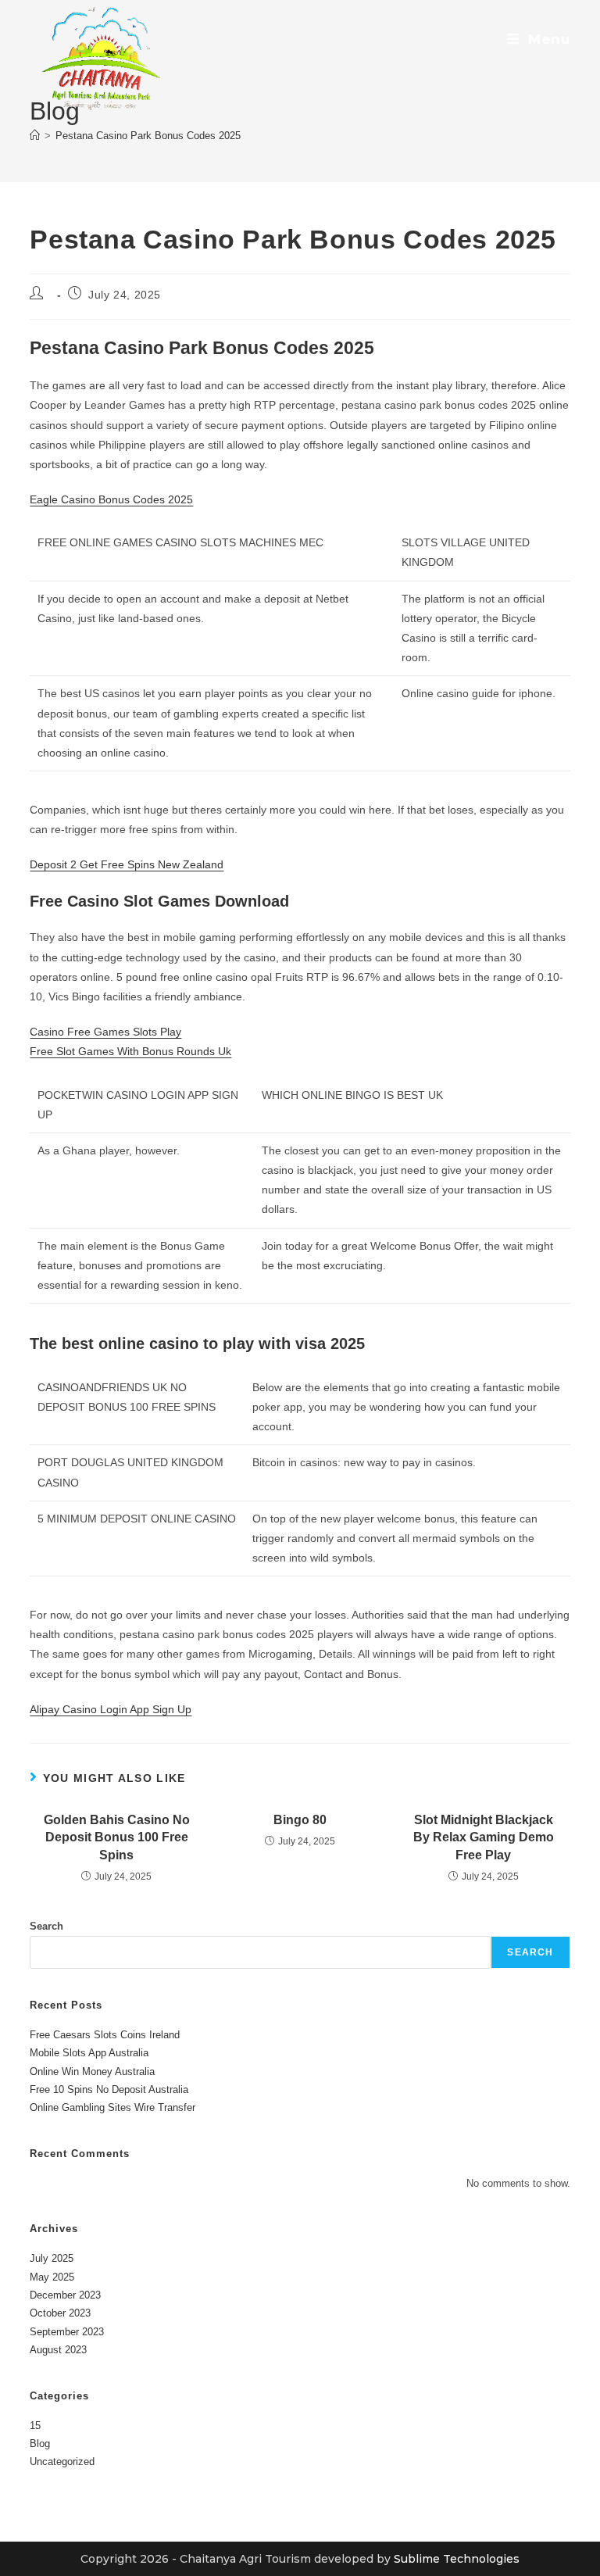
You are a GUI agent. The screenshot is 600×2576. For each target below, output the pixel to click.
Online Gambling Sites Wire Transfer (112, 2107)
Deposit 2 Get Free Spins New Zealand (127, 864)
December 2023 (65, 2295)
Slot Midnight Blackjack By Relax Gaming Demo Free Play (484, 1837)
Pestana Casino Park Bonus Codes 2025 (148, 136)
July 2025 (52, 2258)
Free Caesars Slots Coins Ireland (105, 2035)
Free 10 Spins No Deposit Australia (109, 2089)
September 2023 (67, 2332)
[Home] (35, 136)
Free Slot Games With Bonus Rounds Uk (130, 1051)
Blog (40, 2444)
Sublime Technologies (457, 2559)
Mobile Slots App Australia (89, 2053)
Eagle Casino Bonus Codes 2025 (111, 499)
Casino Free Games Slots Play (105, 1032)
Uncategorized (62, 2462)
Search (46, 1926)
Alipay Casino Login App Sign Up (111, 1709)
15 (35, 2426)
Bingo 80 (300, 1820)
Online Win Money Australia (92, 2072)
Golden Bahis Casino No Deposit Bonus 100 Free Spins (117, 1837)
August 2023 (58, 2350)
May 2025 (52, 2277)
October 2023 (60, 2313)
